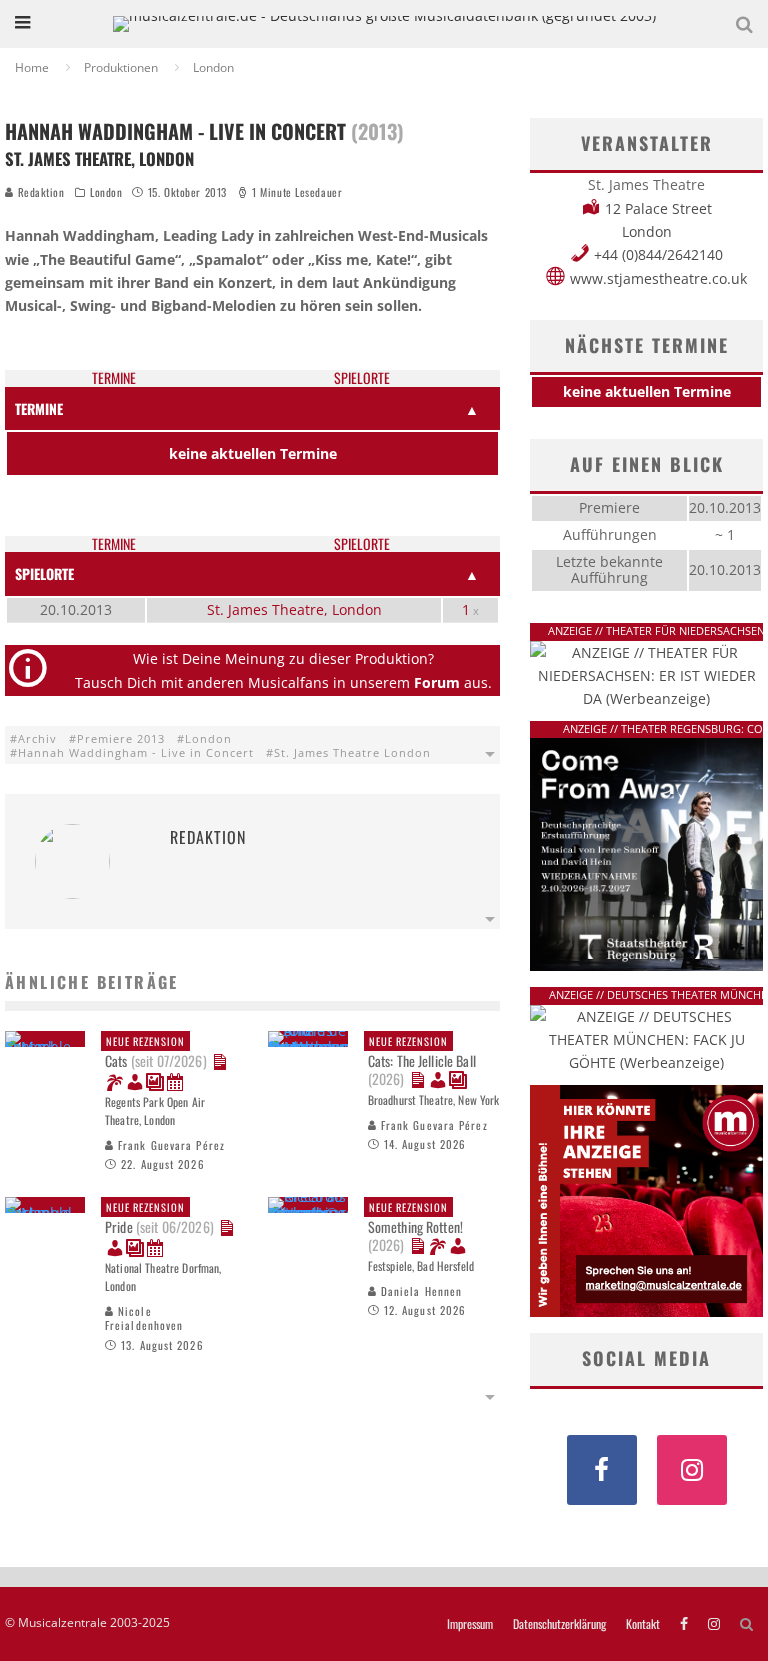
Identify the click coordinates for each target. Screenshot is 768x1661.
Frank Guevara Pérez (169, 1145)
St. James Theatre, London (294, 609)
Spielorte (362, 378)
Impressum (470, 1624)
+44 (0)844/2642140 (658, 254)
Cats (156, 1052)
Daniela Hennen (420, 1291)
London (106, 192)
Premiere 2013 (121, 738)
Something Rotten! (415, 1227)
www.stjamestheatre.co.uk (658, 278)
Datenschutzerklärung (559, 1624)
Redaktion (39, 192)
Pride (159, 1218)
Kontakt (643, 1624)
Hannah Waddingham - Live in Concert (136, 752)
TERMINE (39, 408)
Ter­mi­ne (114, 378)
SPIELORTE (44, 573)
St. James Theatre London (352, 752)
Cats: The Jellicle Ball (422, 1061)
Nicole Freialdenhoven (144, 1318)
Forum (437, 682)
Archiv (37, 738)
